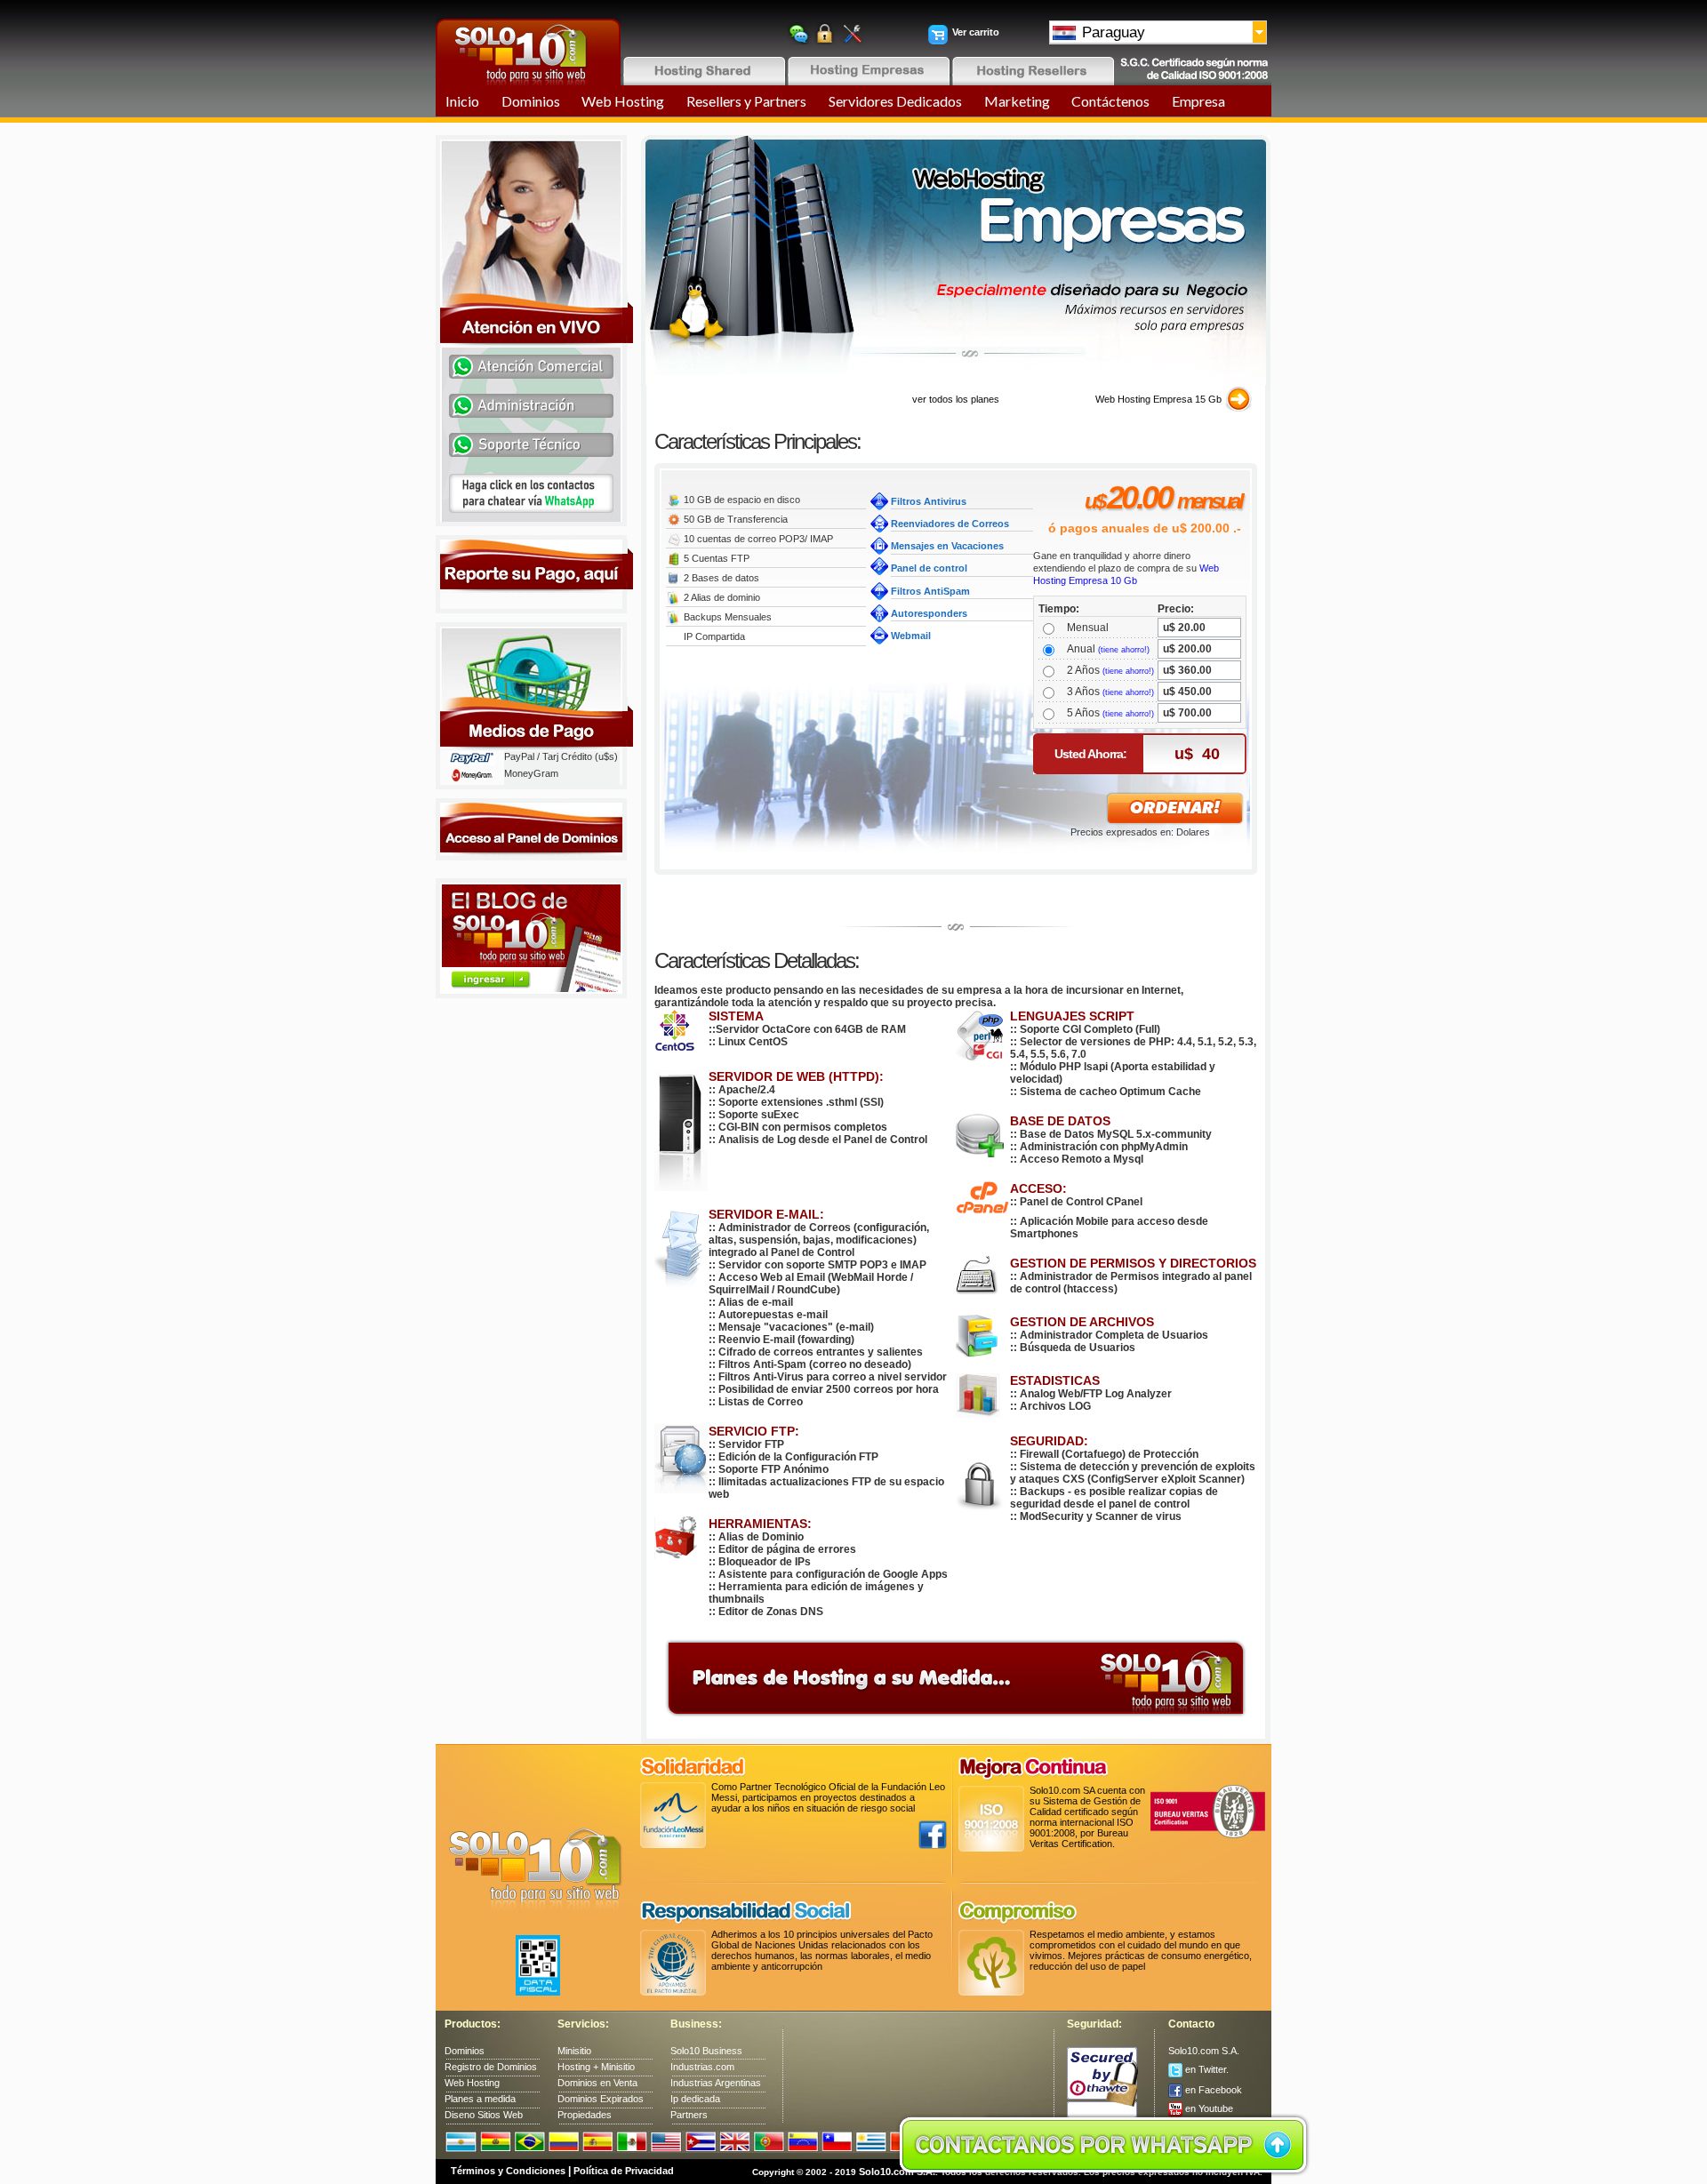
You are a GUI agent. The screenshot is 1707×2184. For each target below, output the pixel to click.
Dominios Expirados (601, 2099)
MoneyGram (531, 773)
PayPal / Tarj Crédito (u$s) (561, 756)
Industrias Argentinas (716, 2083)
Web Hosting (623, 101)
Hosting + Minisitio (596, 2067)
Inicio (462, 101)
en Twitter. (1206, 2069)
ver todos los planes (956, 399)
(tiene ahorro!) (1124, 650)
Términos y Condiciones (508, 2171)
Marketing (1017, 101)
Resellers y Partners (746, 101)
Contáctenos (1110, 101)
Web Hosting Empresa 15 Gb (1158, 399)
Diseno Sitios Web (484, 2115)
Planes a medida (480, 2099)
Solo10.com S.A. (1204, 2051)
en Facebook (1212, 2090)
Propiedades (585, 2115)
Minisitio (574, 2051)
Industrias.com (702, 2067)
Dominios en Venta (597, 2083)
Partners (689, 2115)
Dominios (531, 101)
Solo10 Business (706, 2051)
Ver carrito (976, 32)
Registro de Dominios (491, 2067)
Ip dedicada (695, 2099)
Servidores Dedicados (895, 101)
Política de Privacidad (624, 2171)
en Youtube (1208, 2108)
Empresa (1198, 101)
